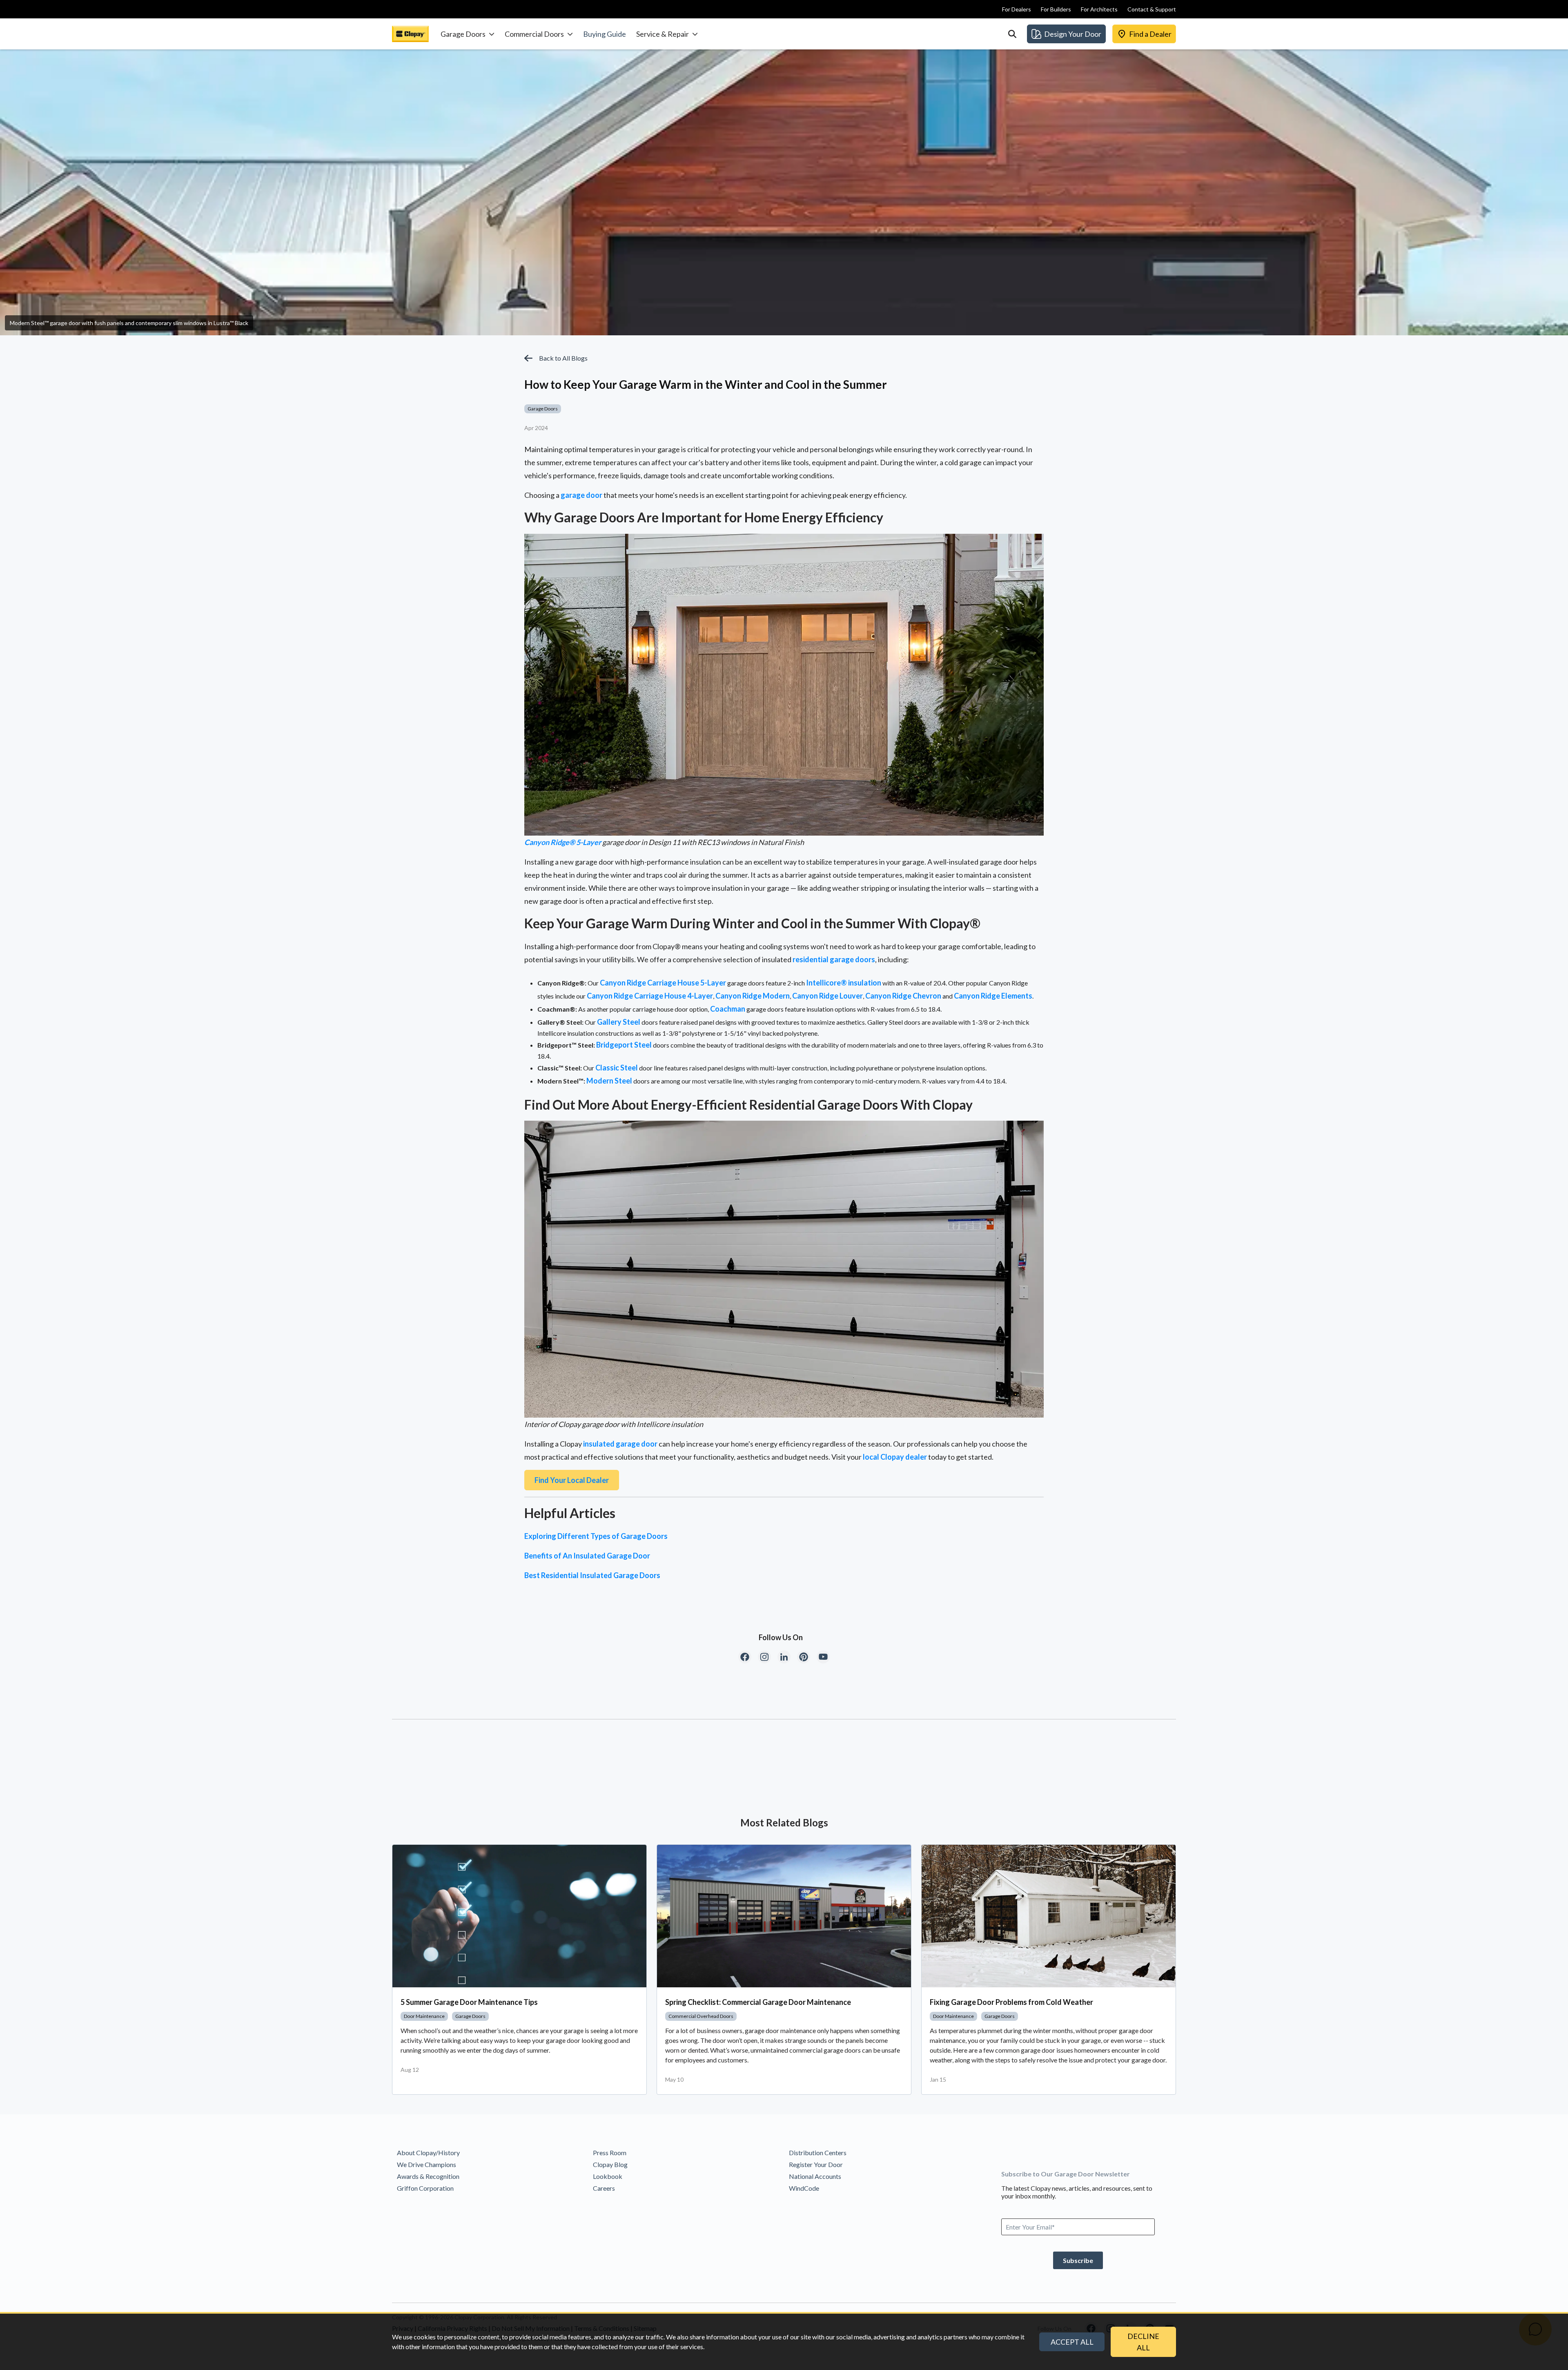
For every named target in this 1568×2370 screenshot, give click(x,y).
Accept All (1072, 2342)
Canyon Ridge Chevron (903, 996)
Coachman (728, 1009)
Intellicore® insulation (844, 983)
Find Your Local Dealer (572, 1480)
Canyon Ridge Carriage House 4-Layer (650, 996)
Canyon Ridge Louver (827, 996)
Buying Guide (605, 34)
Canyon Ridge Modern (753, 996)
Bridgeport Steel (624, 1045)
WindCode (804, 2188)
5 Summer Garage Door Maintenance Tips (469, 2002)
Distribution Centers (818, 2153)
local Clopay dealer (895, 1457)
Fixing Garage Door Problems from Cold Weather (1011, 2002)
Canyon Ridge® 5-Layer (563, 842)
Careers (604, 2188)
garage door (581, 495)
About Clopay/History (428, 2153)
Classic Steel (617, 1068)
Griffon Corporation (425, 2188)
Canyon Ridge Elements (993, 996)
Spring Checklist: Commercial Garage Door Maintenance (758, 2002)
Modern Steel (609, 1081)
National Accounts (815, 2176)
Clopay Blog (610, 2164)
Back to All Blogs (563, 358)
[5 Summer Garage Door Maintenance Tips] (519, 1916)
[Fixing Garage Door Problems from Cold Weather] (1049, 1916)
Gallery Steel (619, 1022)
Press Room (610, 2153)
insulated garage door (620, 1444)
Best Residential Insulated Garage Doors (592, 1575)
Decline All (1143, 2342)
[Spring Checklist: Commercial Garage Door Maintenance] (784, 1916)
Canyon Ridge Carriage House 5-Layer (663, 983)
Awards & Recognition (428, 2176)
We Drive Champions (427, 2164)
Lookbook (608, 2176)
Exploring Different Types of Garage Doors (596, 1536)
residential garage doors (834, 959)
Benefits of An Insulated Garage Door (587, 1556)
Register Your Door (816, 2164)
